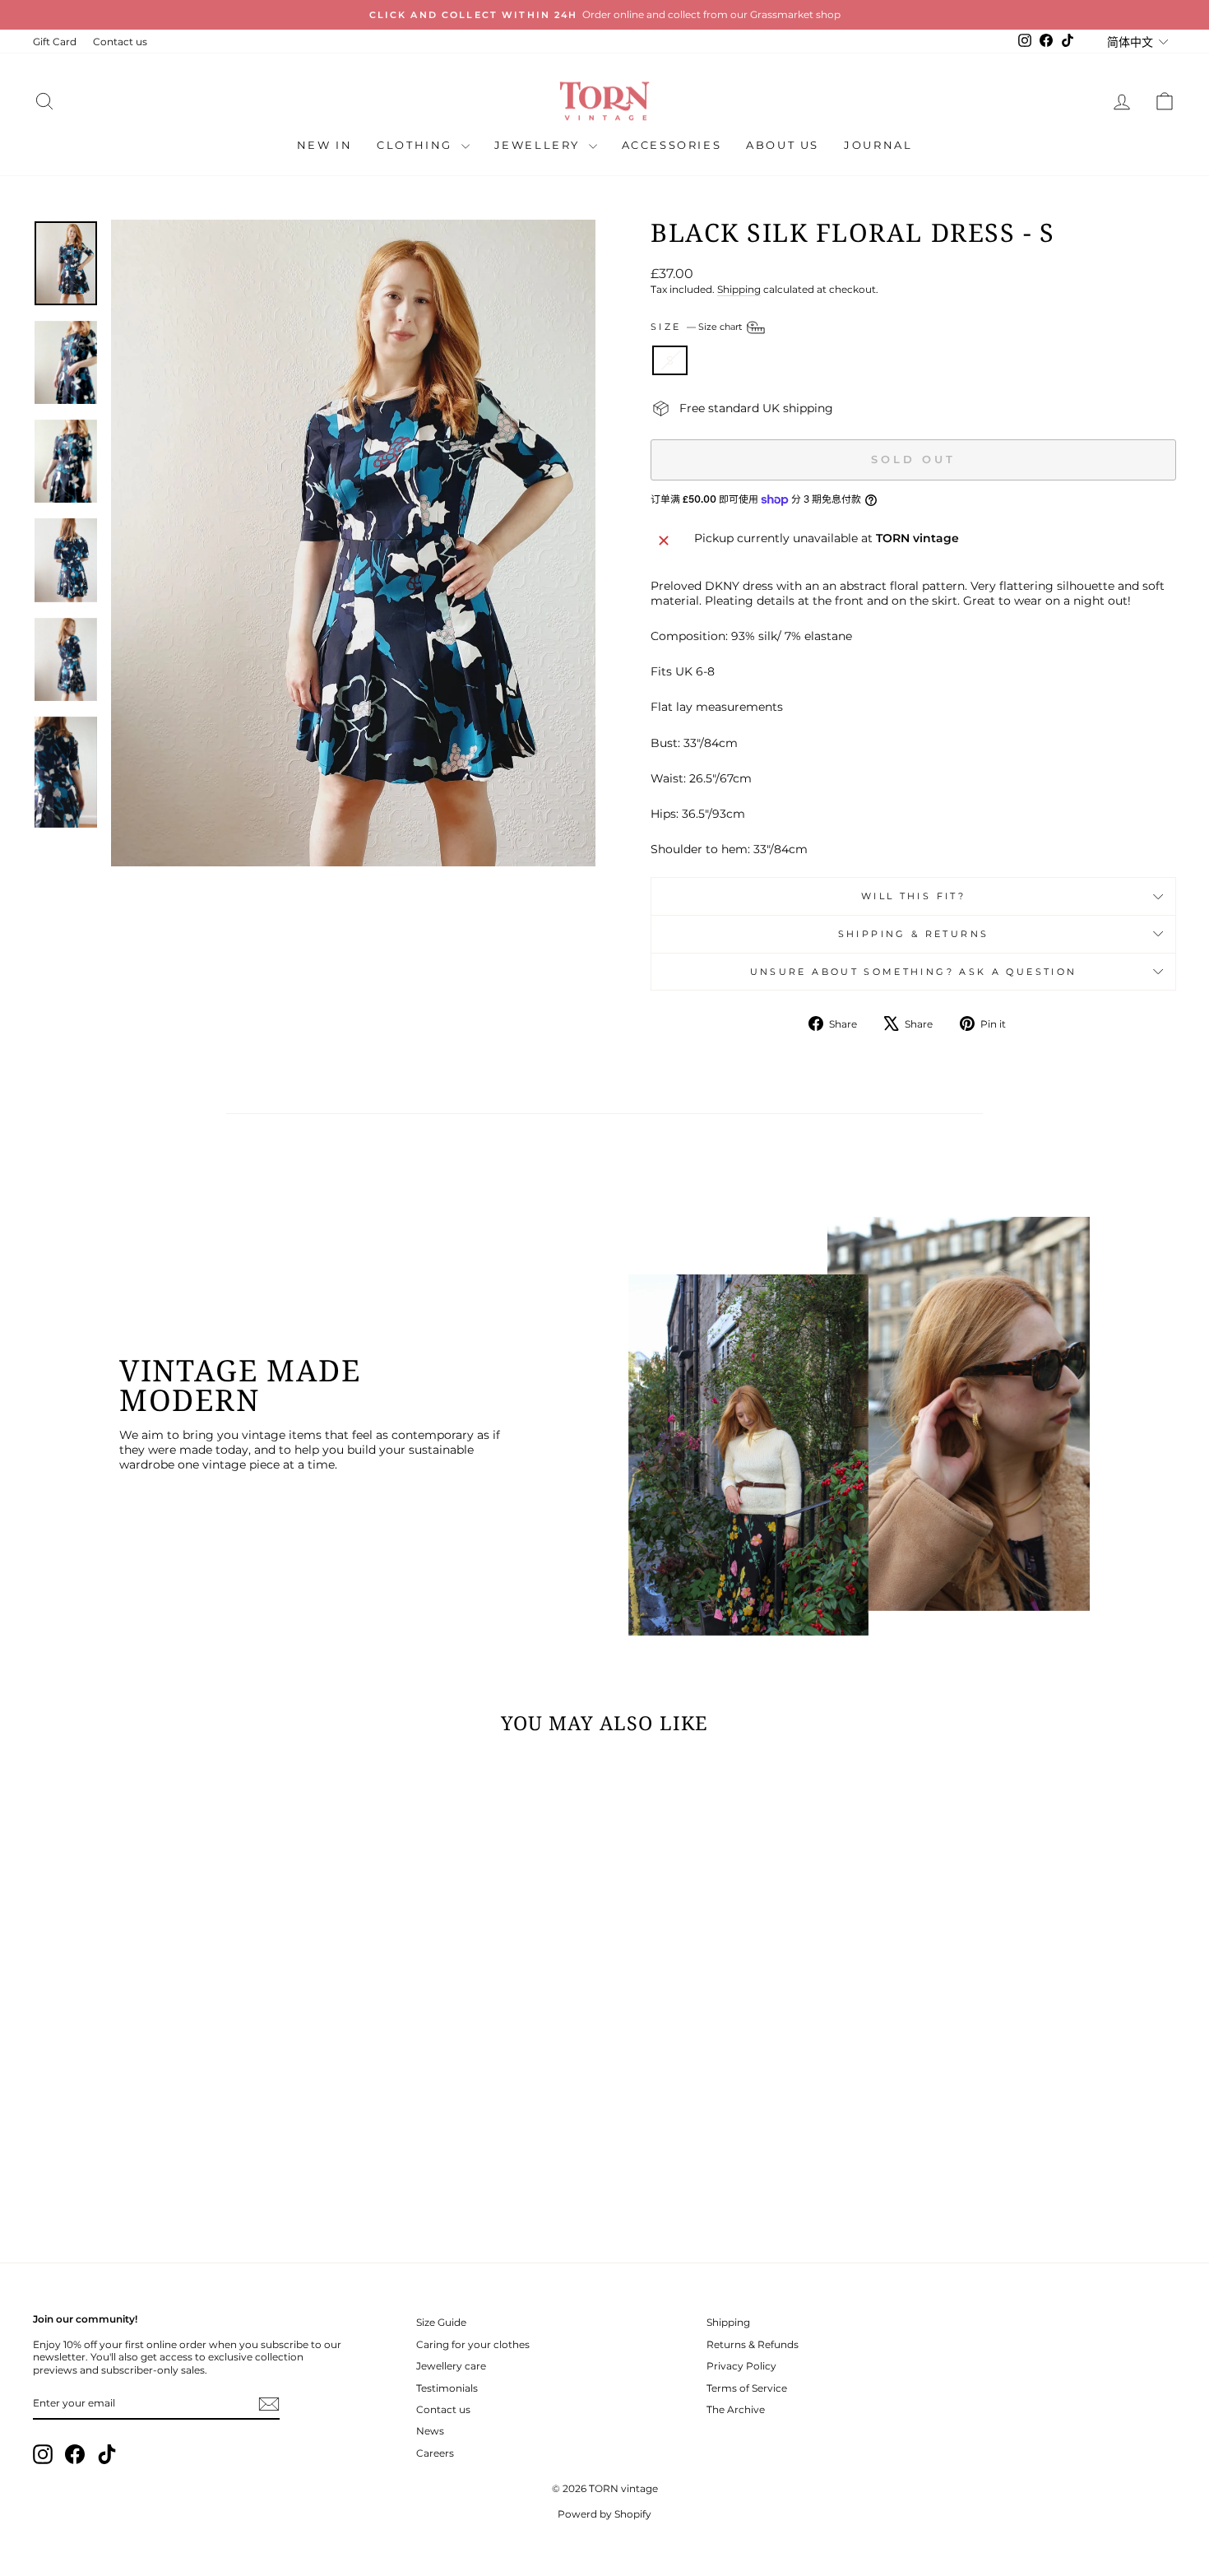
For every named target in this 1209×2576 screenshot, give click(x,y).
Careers (435, 2453)
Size (697, 327)
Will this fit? (913, 896)
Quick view (169, 2120)
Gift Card (55, 42)
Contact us (120, 42)
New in (325, 145)
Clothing (417, 145)
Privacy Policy (741, 2366)
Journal (878, 145)
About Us (783, 145)
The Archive (736, 2409)
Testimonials (447, 2388)
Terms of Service (747, 2388)
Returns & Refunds (753, 2344)
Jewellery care (451, 2366)
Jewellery (540, 145)
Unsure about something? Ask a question (914, 972)
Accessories (672, 145)
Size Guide (441, 2322)
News (430, 2431)
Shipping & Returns (913, 934)
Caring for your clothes (473, 2344)
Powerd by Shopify (604, 2514)
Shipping (739, 289)
